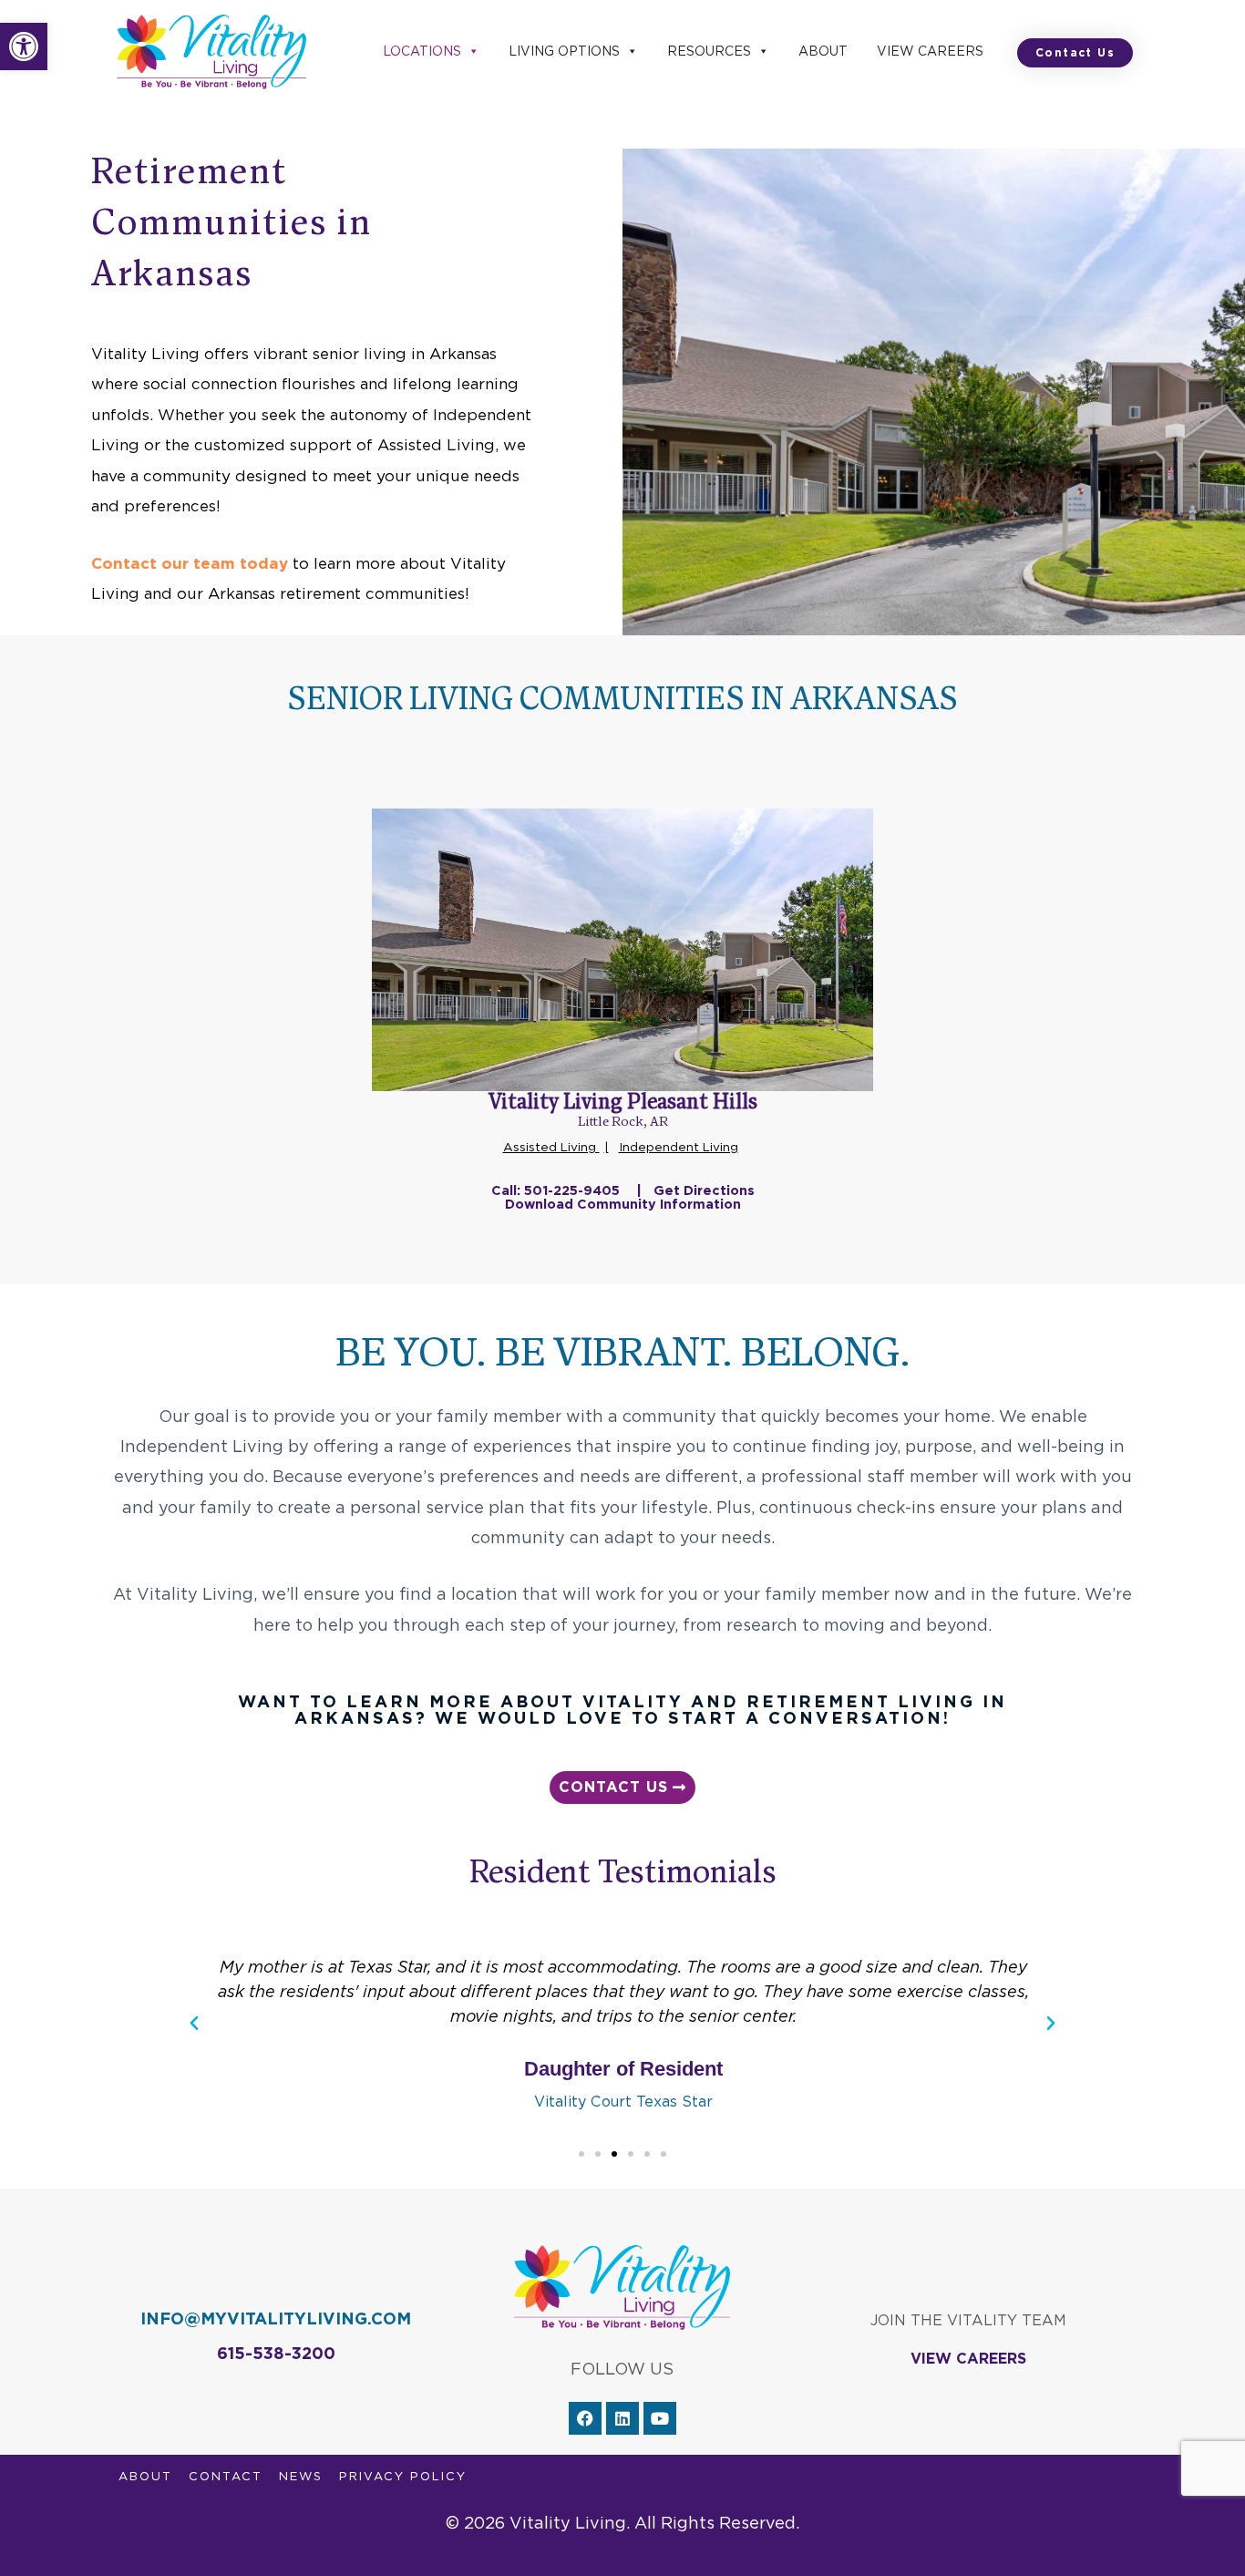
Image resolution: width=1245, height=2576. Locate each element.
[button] (24, 46)
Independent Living (679, 1147)
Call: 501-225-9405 (557, 1190)
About (823, 51)
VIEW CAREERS (968, 2359)
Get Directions (704, 1190)
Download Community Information (623, 1204)
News (301, 2476)
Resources (709, 51)
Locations (422, 51)
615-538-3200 (276, 2353)
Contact (226, 2476)
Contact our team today (190, 563)
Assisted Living (551, 1147)
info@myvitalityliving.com (276, 2318)
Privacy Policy (403, 2476)
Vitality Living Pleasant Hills (623, 1103)
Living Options (564, 51)
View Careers (930, 51)
